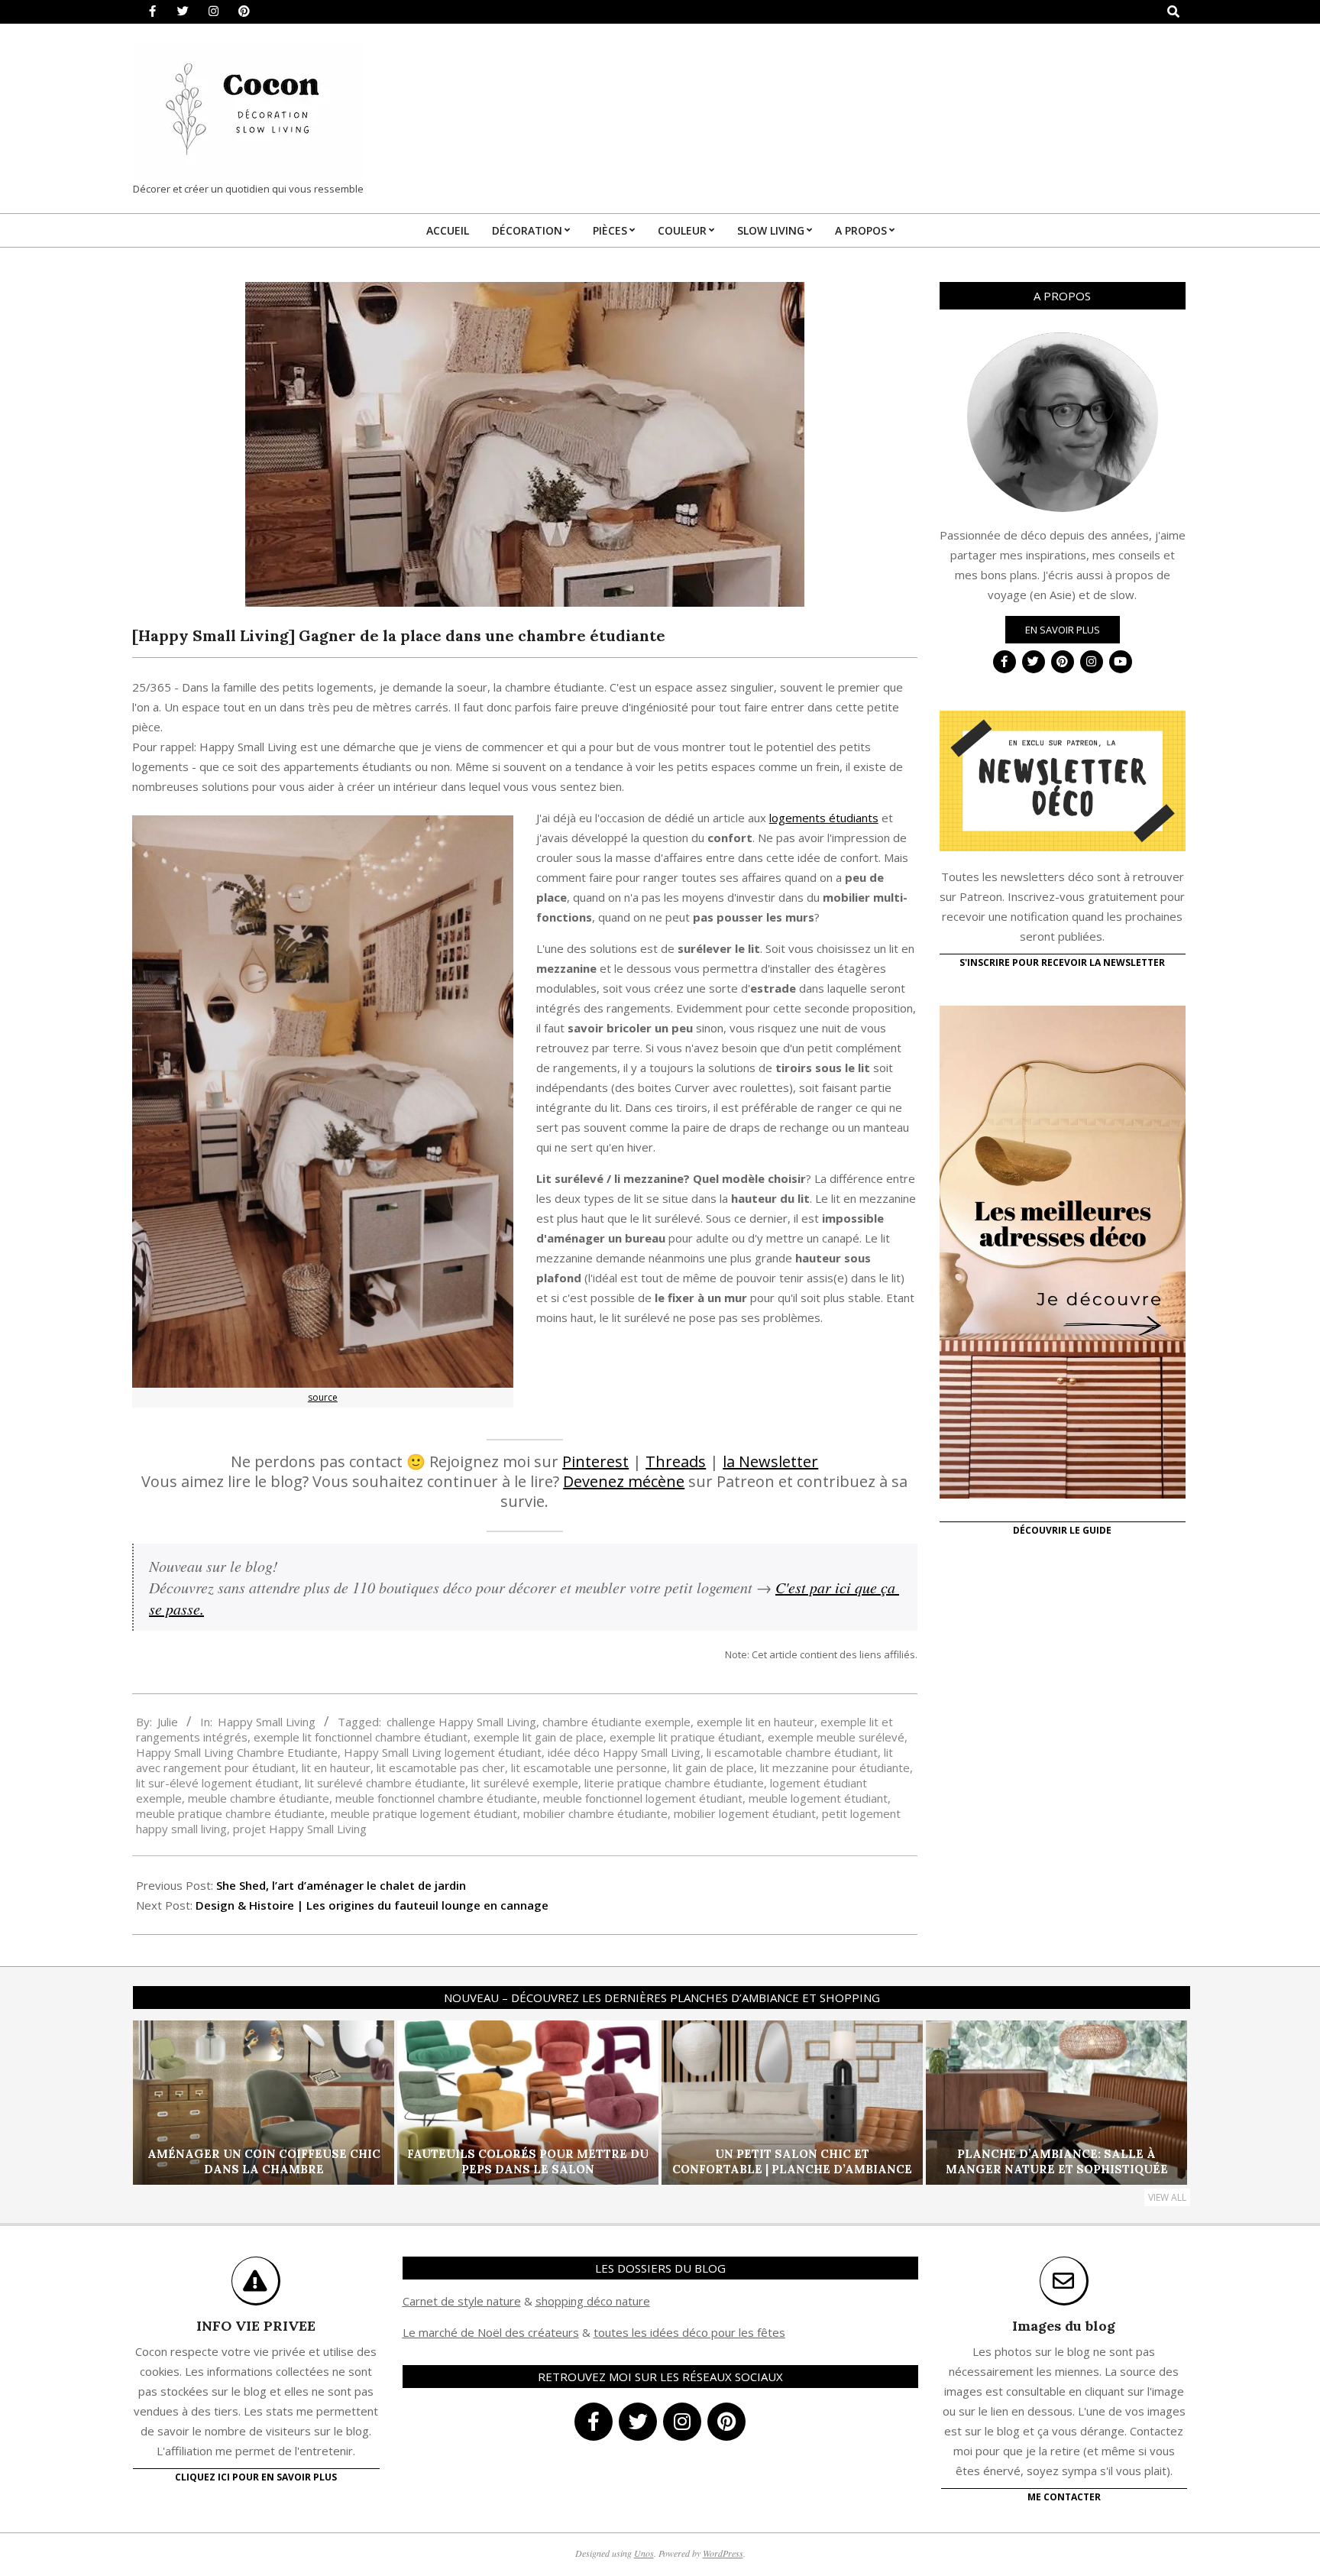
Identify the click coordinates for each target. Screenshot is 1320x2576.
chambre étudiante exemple (616, 1722)
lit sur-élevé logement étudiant (217, 1783)
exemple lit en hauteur (755, 1722)
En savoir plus (1063, 630)
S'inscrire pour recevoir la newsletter (1062, 962)
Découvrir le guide (1062, 1530)
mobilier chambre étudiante (595, 1813)
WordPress (723, 2553)
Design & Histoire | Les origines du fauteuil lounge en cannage (372, 1905)
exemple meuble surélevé (836, 1737)
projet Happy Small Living (300, 1829)
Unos (644, 2553)
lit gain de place (713, 1768)
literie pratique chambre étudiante (674, 1783)
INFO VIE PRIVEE (256, 2326)
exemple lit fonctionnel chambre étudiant (361, 1737)
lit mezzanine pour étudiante (835, 1768)
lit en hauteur (336, 1768)
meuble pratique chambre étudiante (230, 1813)
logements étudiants (824, 818)
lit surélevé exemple (525, 1783)
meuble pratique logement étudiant (424, 1813)
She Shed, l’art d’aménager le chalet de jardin (341, 1885)
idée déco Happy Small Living (624, 1752)
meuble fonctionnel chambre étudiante (436, 1798)
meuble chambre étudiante (259, 1798)
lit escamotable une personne (589, 1768)
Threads (676, 1461)
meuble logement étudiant (818, 1798)
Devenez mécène (624, 1481)
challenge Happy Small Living (461, 1722)
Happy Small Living (267, 1722)
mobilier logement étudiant (745, 1813)
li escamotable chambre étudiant (792, 1752)
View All (1167, 2197)
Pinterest (595, 1461)
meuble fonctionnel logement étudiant (643, 1798)
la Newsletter (770, 1461)
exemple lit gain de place (539, 1737)
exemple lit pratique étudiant (686, 1737)
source (323, 1397)
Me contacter (1064, 2497)
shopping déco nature (593, 2301)
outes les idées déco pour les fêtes (692, 2332)
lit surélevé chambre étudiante (385, 1783)
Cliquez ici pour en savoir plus (256, 2477)
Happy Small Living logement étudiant (443, 1752)
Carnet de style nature (462, 2301)
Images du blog (1064, 2326)
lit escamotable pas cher (441, 1768)
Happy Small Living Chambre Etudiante (237, 1752)
